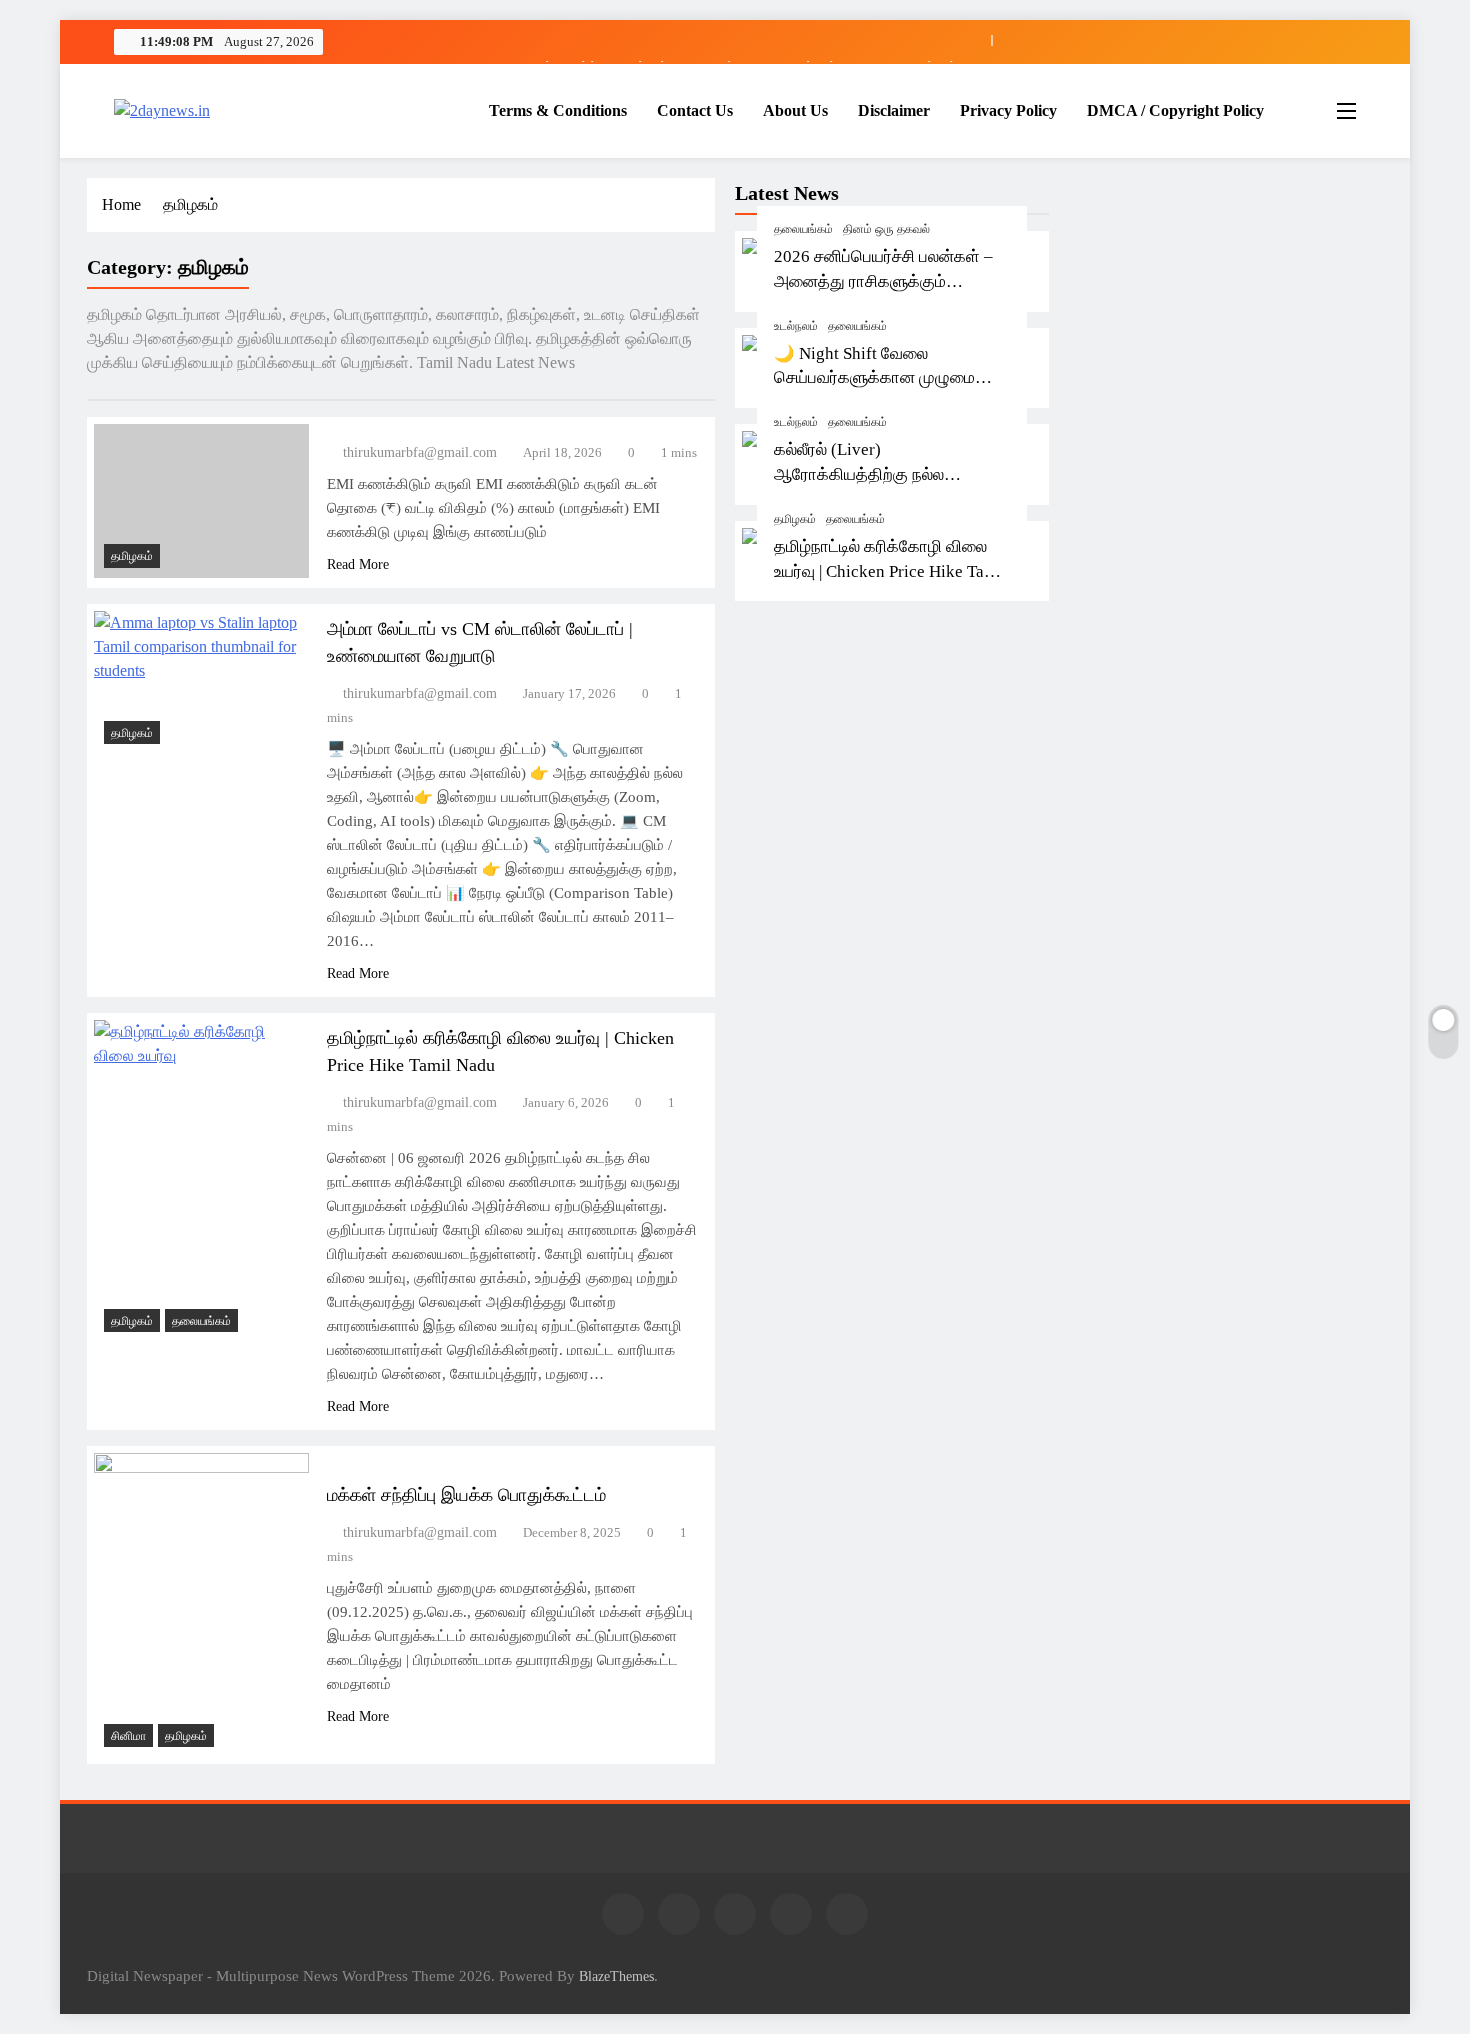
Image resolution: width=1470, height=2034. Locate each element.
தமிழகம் (795, 519)
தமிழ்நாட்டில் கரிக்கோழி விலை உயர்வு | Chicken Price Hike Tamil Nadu (890, 571)
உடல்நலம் (796, 326)
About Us (795, 110)
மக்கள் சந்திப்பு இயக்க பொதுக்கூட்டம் (466, 1495)
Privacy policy (1008, 110)
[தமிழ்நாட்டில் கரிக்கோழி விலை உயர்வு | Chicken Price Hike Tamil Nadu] (201, 1181)
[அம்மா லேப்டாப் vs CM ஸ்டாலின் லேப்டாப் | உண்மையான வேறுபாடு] (201, 682)
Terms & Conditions (558, 110)
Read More (358, 564)
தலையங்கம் (803, 229)
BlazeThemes (616, 1976)
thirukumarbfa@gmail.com (420, 452)
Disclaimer (894, 110)
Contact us (695, 110)
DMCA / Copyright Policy (1175, 110)
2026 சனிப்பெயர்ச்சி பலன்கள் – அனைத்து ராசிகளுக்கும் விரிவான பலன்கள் (883, 281)
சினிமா (128, 1736)
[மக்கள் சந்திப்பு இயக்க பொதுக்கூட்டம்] (201, 1605)
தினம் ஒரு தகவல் (886, 229)
